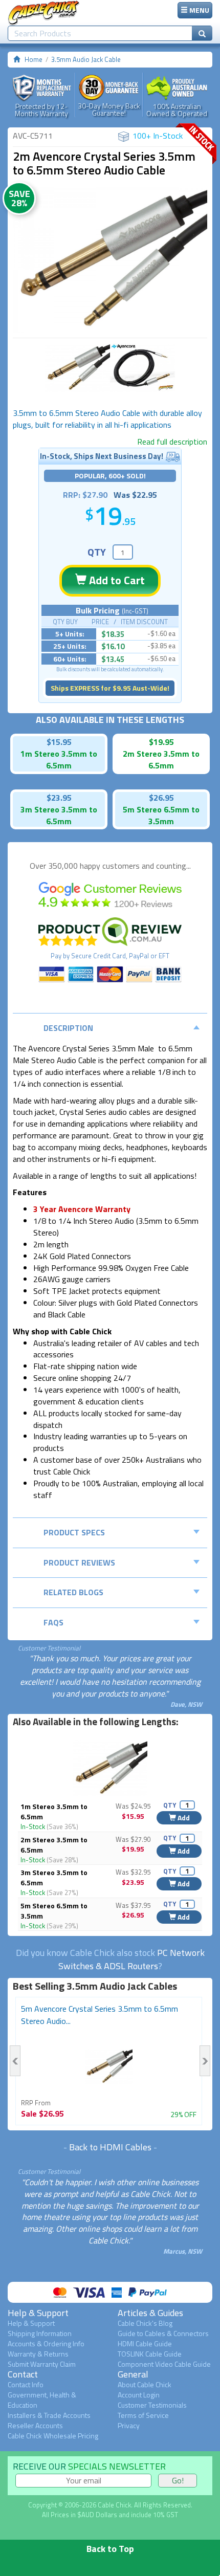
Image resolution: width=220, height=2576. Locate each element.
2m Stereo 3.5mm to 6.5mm (54, 1845)
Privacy (129, 2425)
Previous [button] (15, 2061)
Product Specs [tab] (74, 1532)
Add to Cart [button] (116, 580)
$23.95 (59, 798)
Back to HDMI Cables (110, 2147)
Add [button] (183, 1818)
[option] (110, 260)
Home (34, 59)
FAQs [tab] (53, 1622)
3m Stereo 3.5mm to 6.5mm (54, 1877)
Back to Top (110, 2549)
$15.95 (59, 742)
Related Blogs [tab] (73, 1592)
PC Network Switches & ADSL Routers (131, 1959)
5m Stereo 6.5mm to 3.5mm (54, 1911)
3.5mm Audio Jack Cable (86, 59)
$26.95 (161, 798)
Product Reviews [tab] (79, 1562)
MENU (199, 10)
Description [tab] (68, 1028)
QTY (97, 552)
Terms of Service (143, 2415)
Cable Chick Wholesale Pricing (53, 2436)
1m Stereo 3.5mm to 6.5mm (54, 1811)
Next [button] (205, 2061)
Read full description (172, 442)
